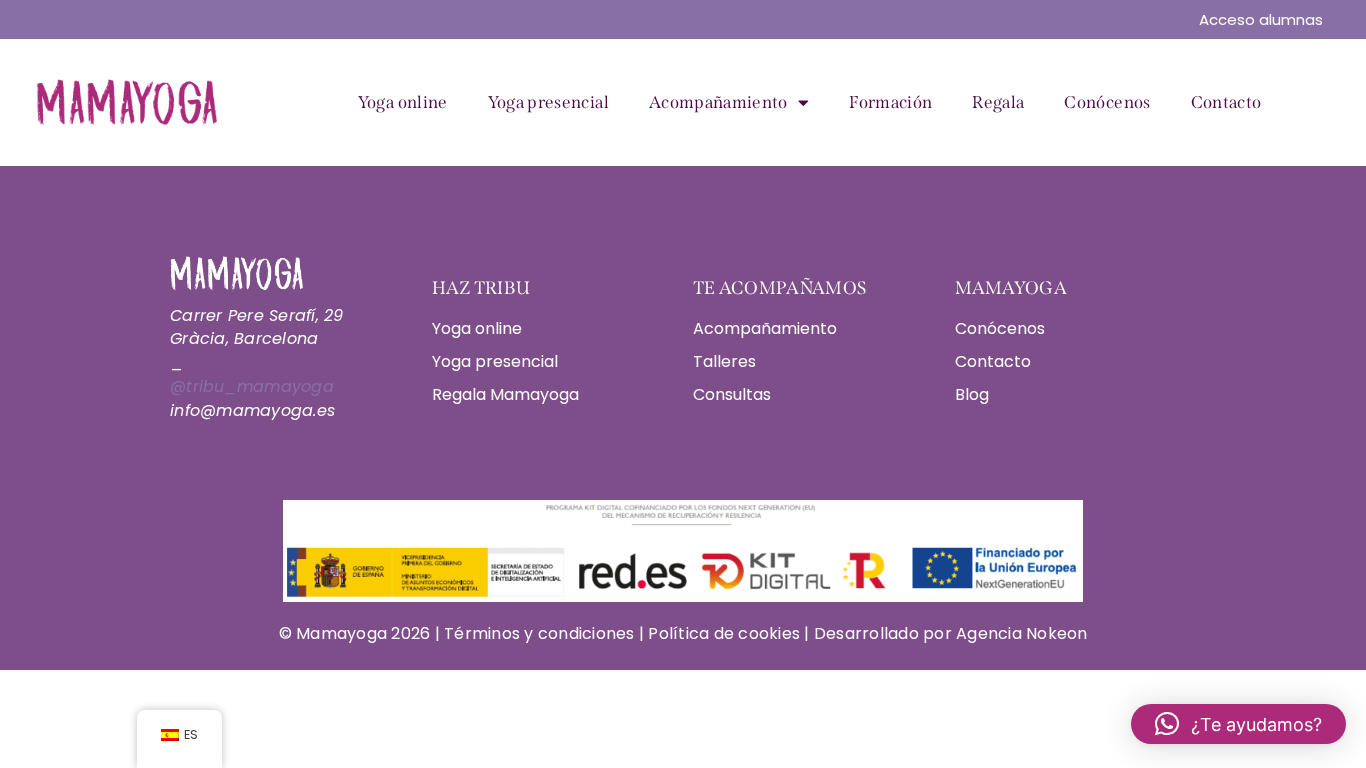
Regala (998, 102)
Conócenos (1107, 102)
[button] (1238, 724)
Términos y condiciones (541, 633)
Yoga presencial (548, 102)
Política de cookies (724, 633)
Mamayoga (339, 633)
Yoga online (403, 102)
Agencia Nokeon (1022, 633)
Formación (890, 102)
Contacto (1226, 102)
